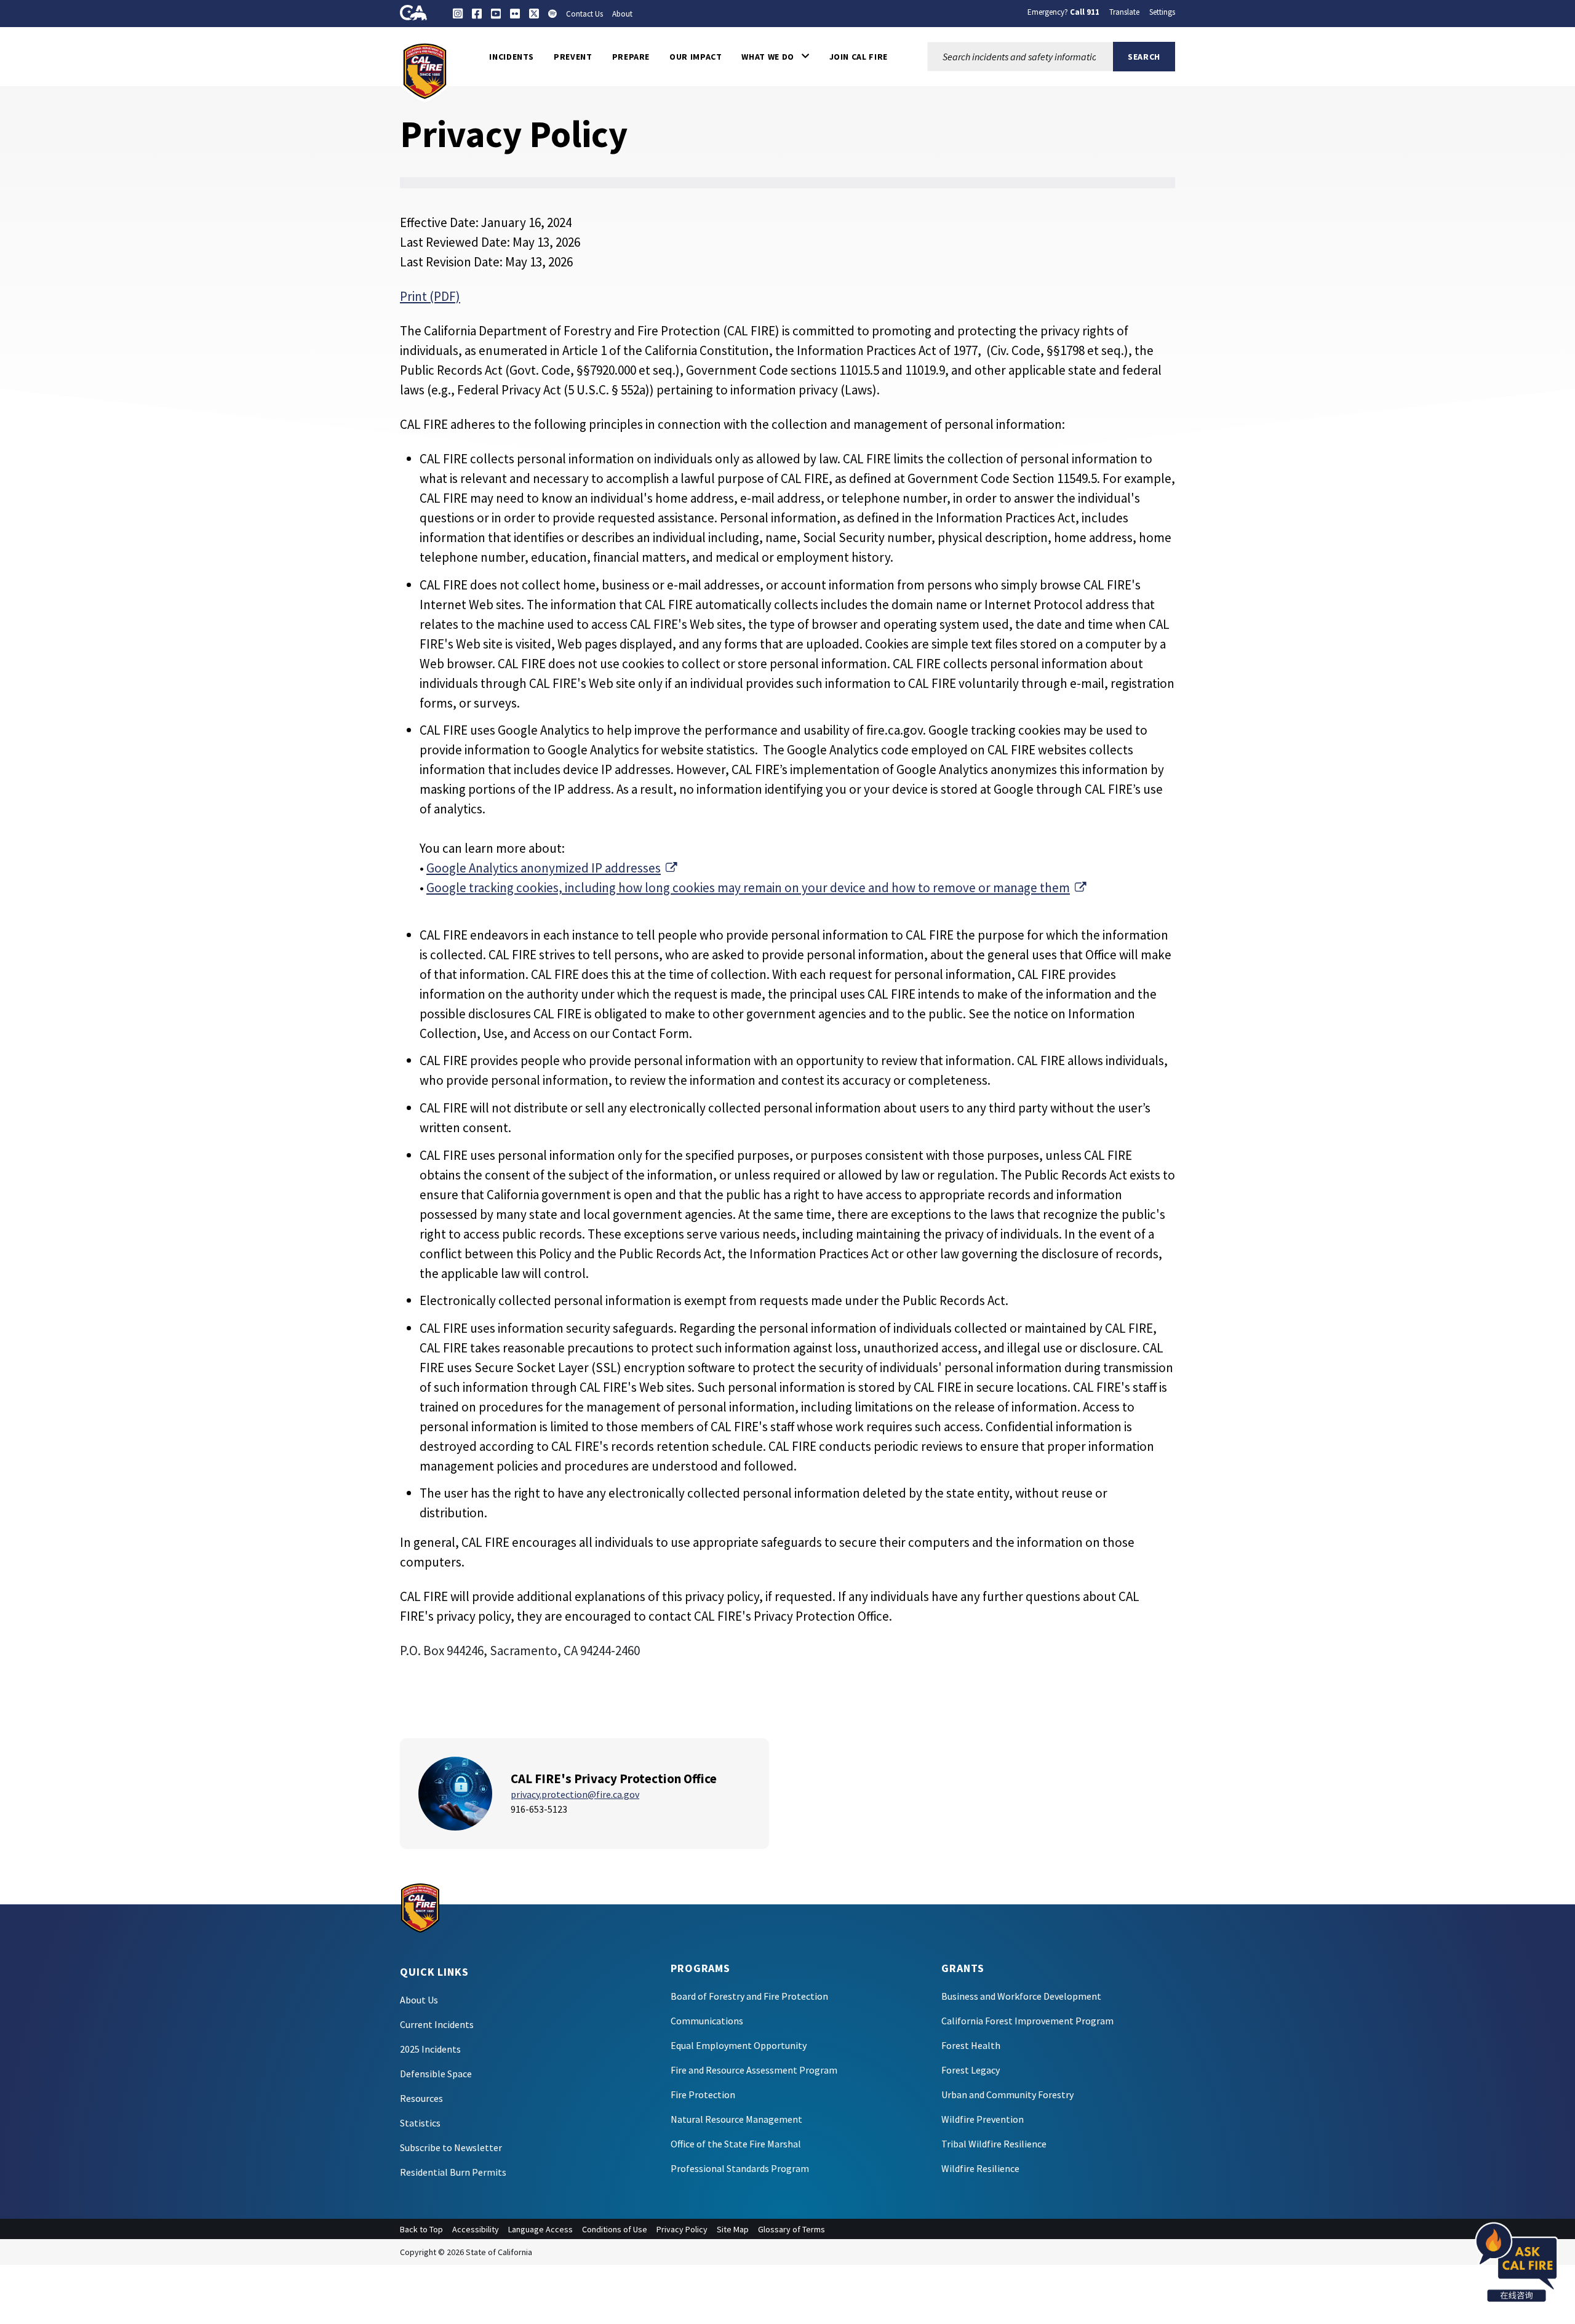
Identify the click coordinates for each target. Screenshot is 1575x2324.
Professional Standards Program (740, 2168)
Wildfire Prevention (983, 2119)
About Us (419, 2000)
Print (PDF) (430, 296)
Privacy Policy (682, 2229)
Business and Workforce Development (1021, 1996)
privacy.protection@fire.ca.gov (575, 1794)
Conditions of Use (615, 2229)
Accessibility (476, 2229)
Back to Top (421, 2229)
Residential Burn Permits (453, 2172)
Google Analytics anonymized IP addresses (552, 868)
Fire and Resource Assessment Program (754, 2070)
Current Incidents (437, 2024)
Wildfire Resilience (980, 2168)
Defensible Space (436, 2074)
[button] (775, 57)
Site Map (733, 2229)
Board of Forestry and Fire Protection (749, 1996)
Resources (421, 2098)
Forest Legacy (971, 2070)
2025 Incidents (430, 2049)
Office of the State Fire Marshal (736, 2144)
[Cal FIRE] (425, 70)
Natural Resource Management (736, 2119)
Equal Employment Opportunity (739, 2045)
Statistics (420, 2123)
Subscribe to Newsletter (451, 2147)
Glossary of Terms (791, 2229)
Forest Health (971, 2045)
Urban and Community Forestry (1007, 2094)
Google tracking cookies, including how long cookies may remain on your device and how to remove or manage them (756, 888)
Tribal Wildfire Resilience (994, 2144)
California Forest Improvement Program (1027, 2021)
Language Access (540, 2229)
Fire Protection (703, 2094)
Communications (707, 2021)
